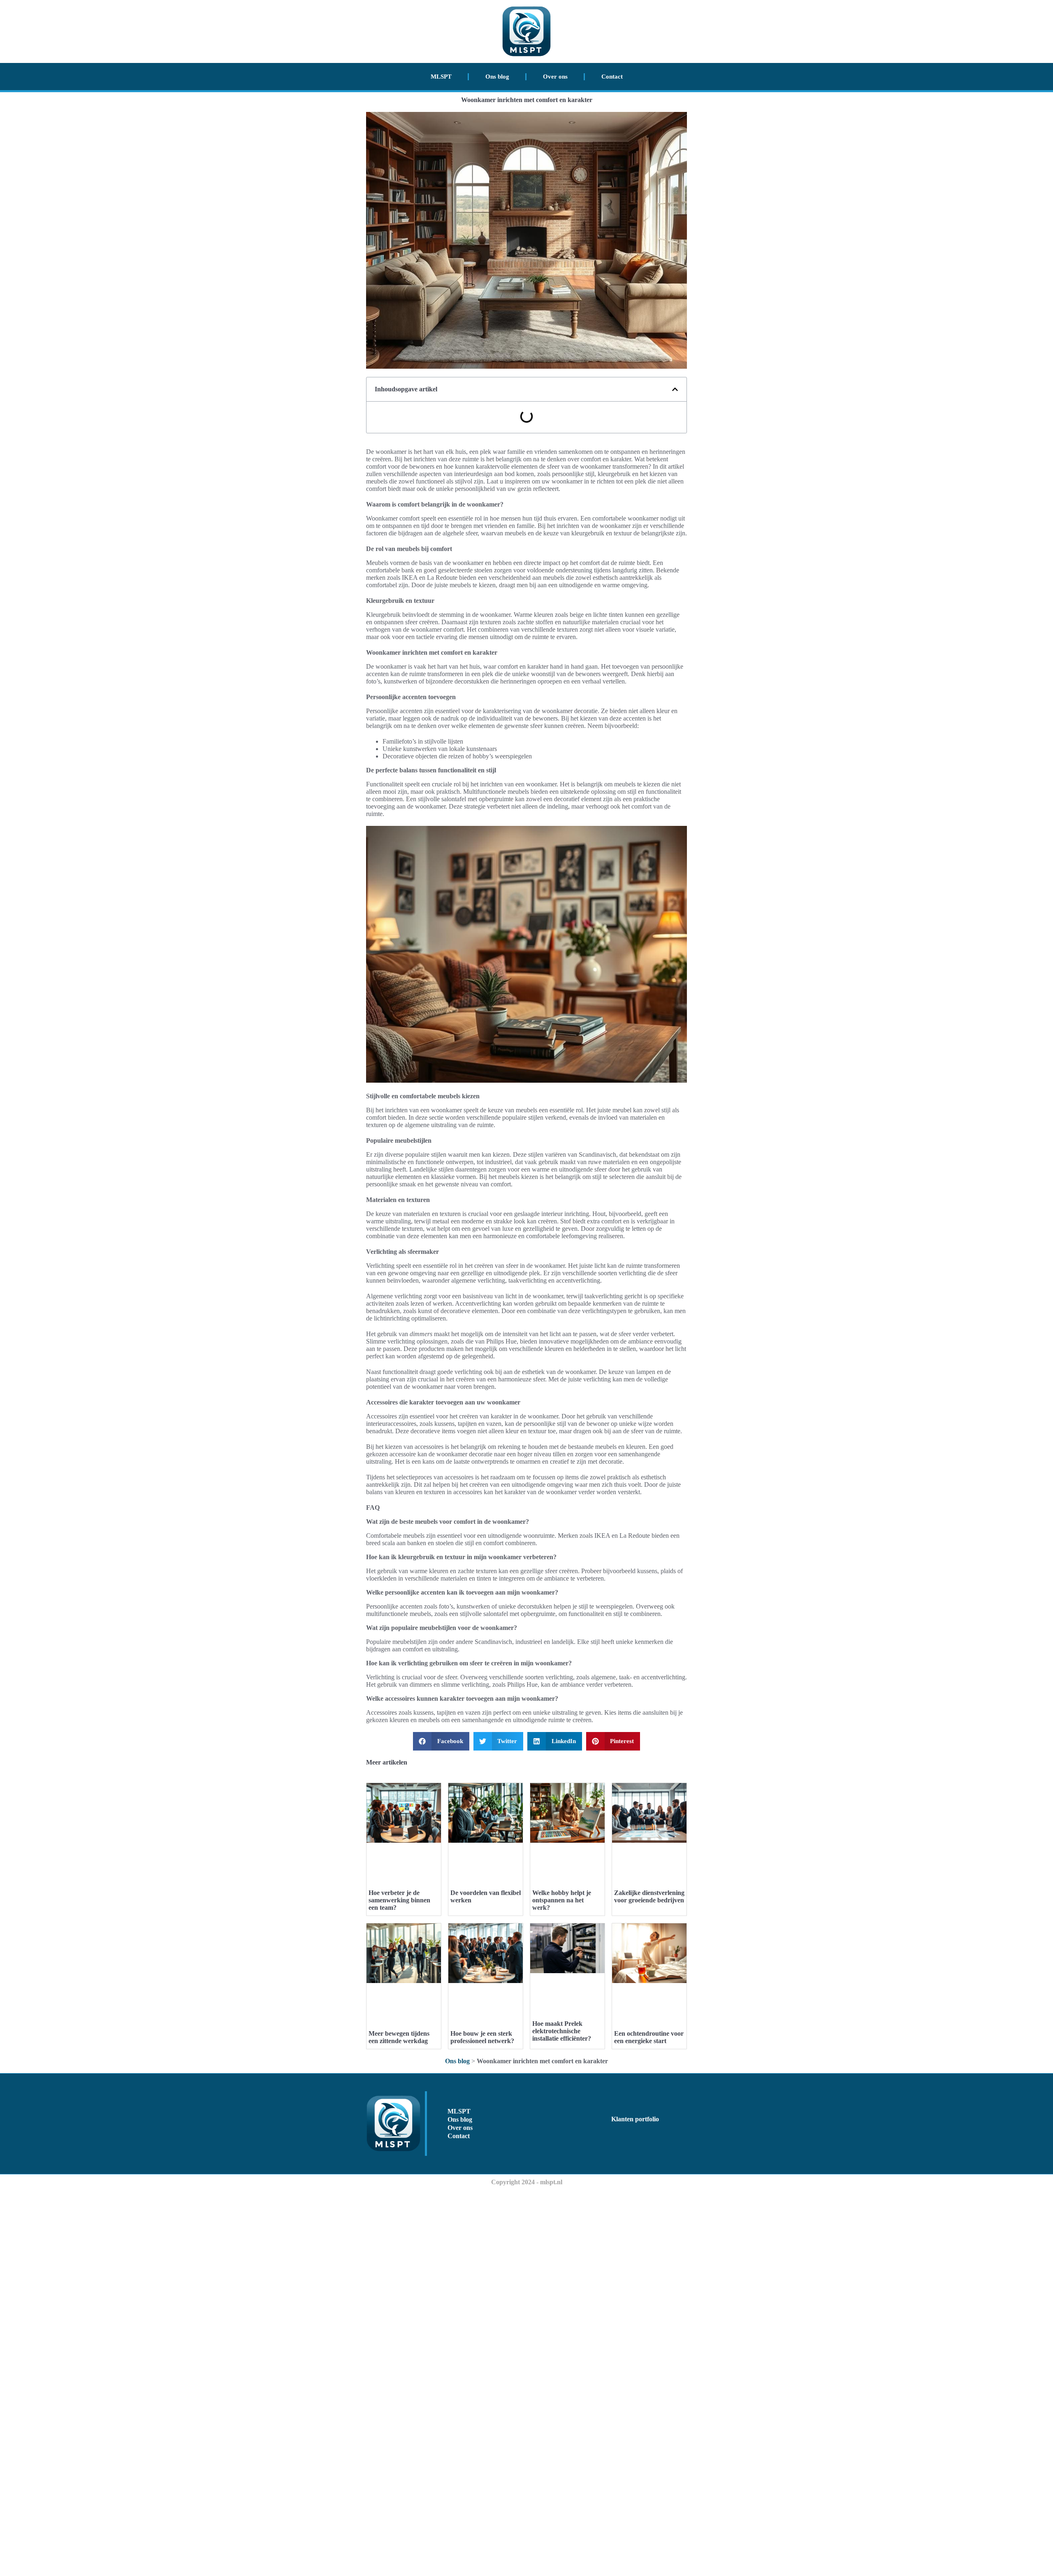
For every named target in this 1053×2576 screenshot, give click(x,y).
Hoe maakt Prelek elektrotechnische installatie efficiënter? (562, 2031)
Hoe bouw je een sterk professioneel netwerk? (482, 2037)
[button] (675, 389)
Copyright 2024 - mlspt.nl (527, 2182)
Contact (612, 77)
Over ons (555, 77)
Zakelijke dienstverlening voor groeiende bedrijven (649, 1896)
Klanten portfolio (635, 2119)
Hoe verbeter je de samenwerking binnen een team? (399, 1900)
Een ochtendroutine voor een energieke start (649, 2037)
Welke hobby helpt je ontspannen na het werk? (562, 1900)
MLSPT (441, 77)
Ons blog (497, 77)
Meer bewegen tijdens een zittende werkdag (399, 2037)
